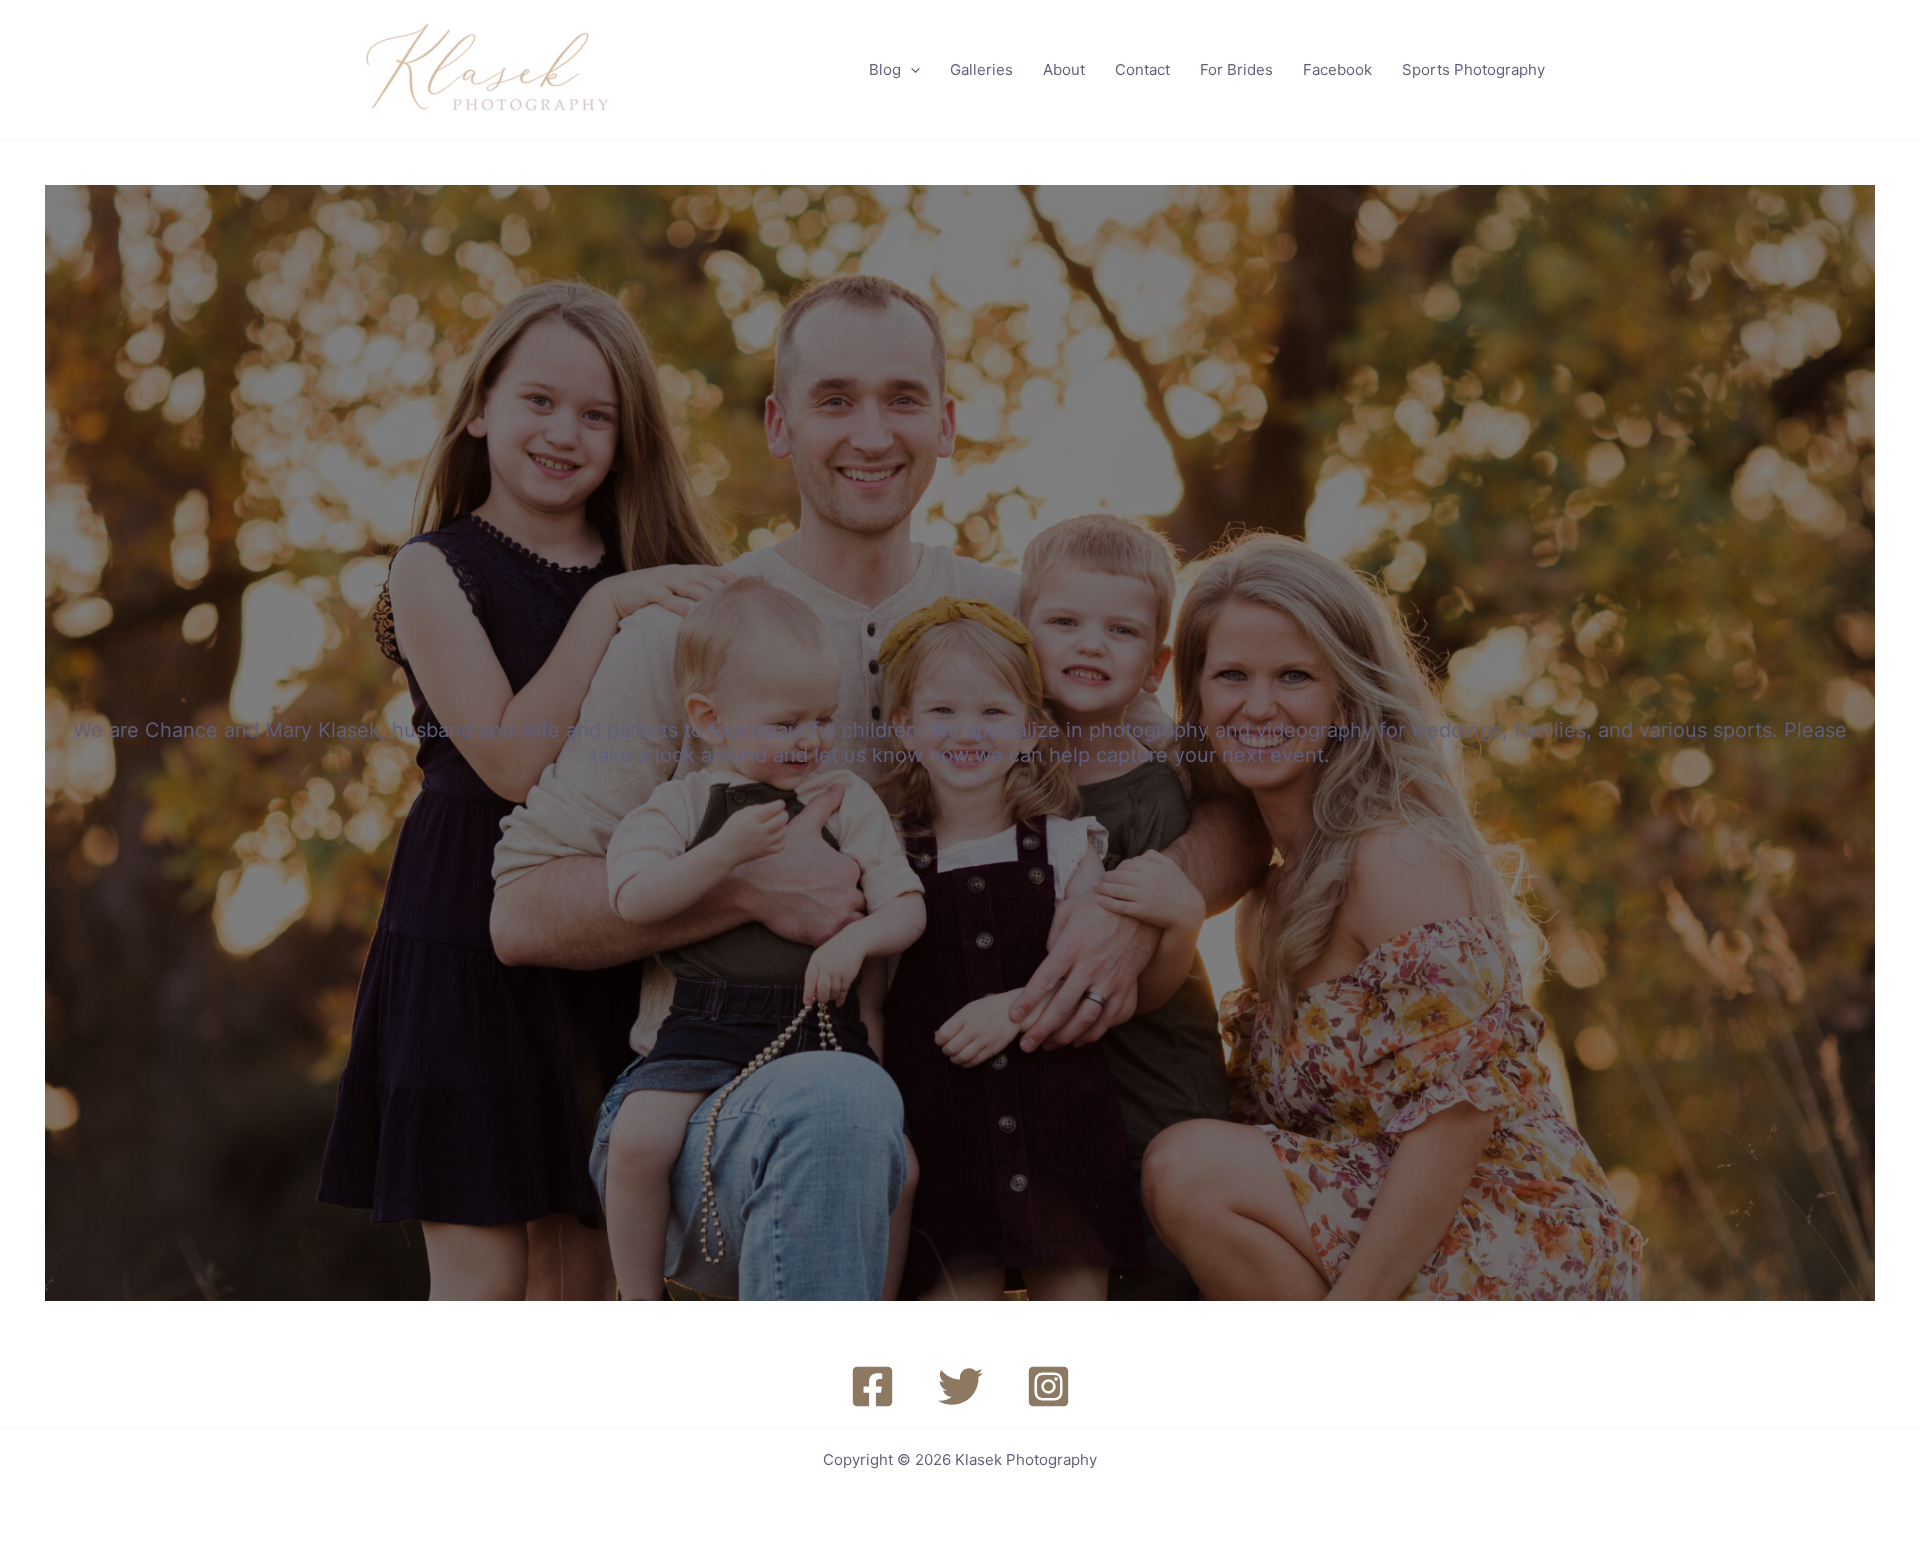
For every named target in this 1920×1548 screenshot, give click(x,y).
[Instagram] (1048, 1386)
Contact (1142, 69)
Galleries (981, 69)
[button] (910, 70)
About (1064, 69)
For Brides (1236, 69)
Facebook (1337, 69)
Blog (885, 69)
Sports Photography (1473, 69)
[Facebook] (872, 1386)
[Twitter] (960, 1386)
